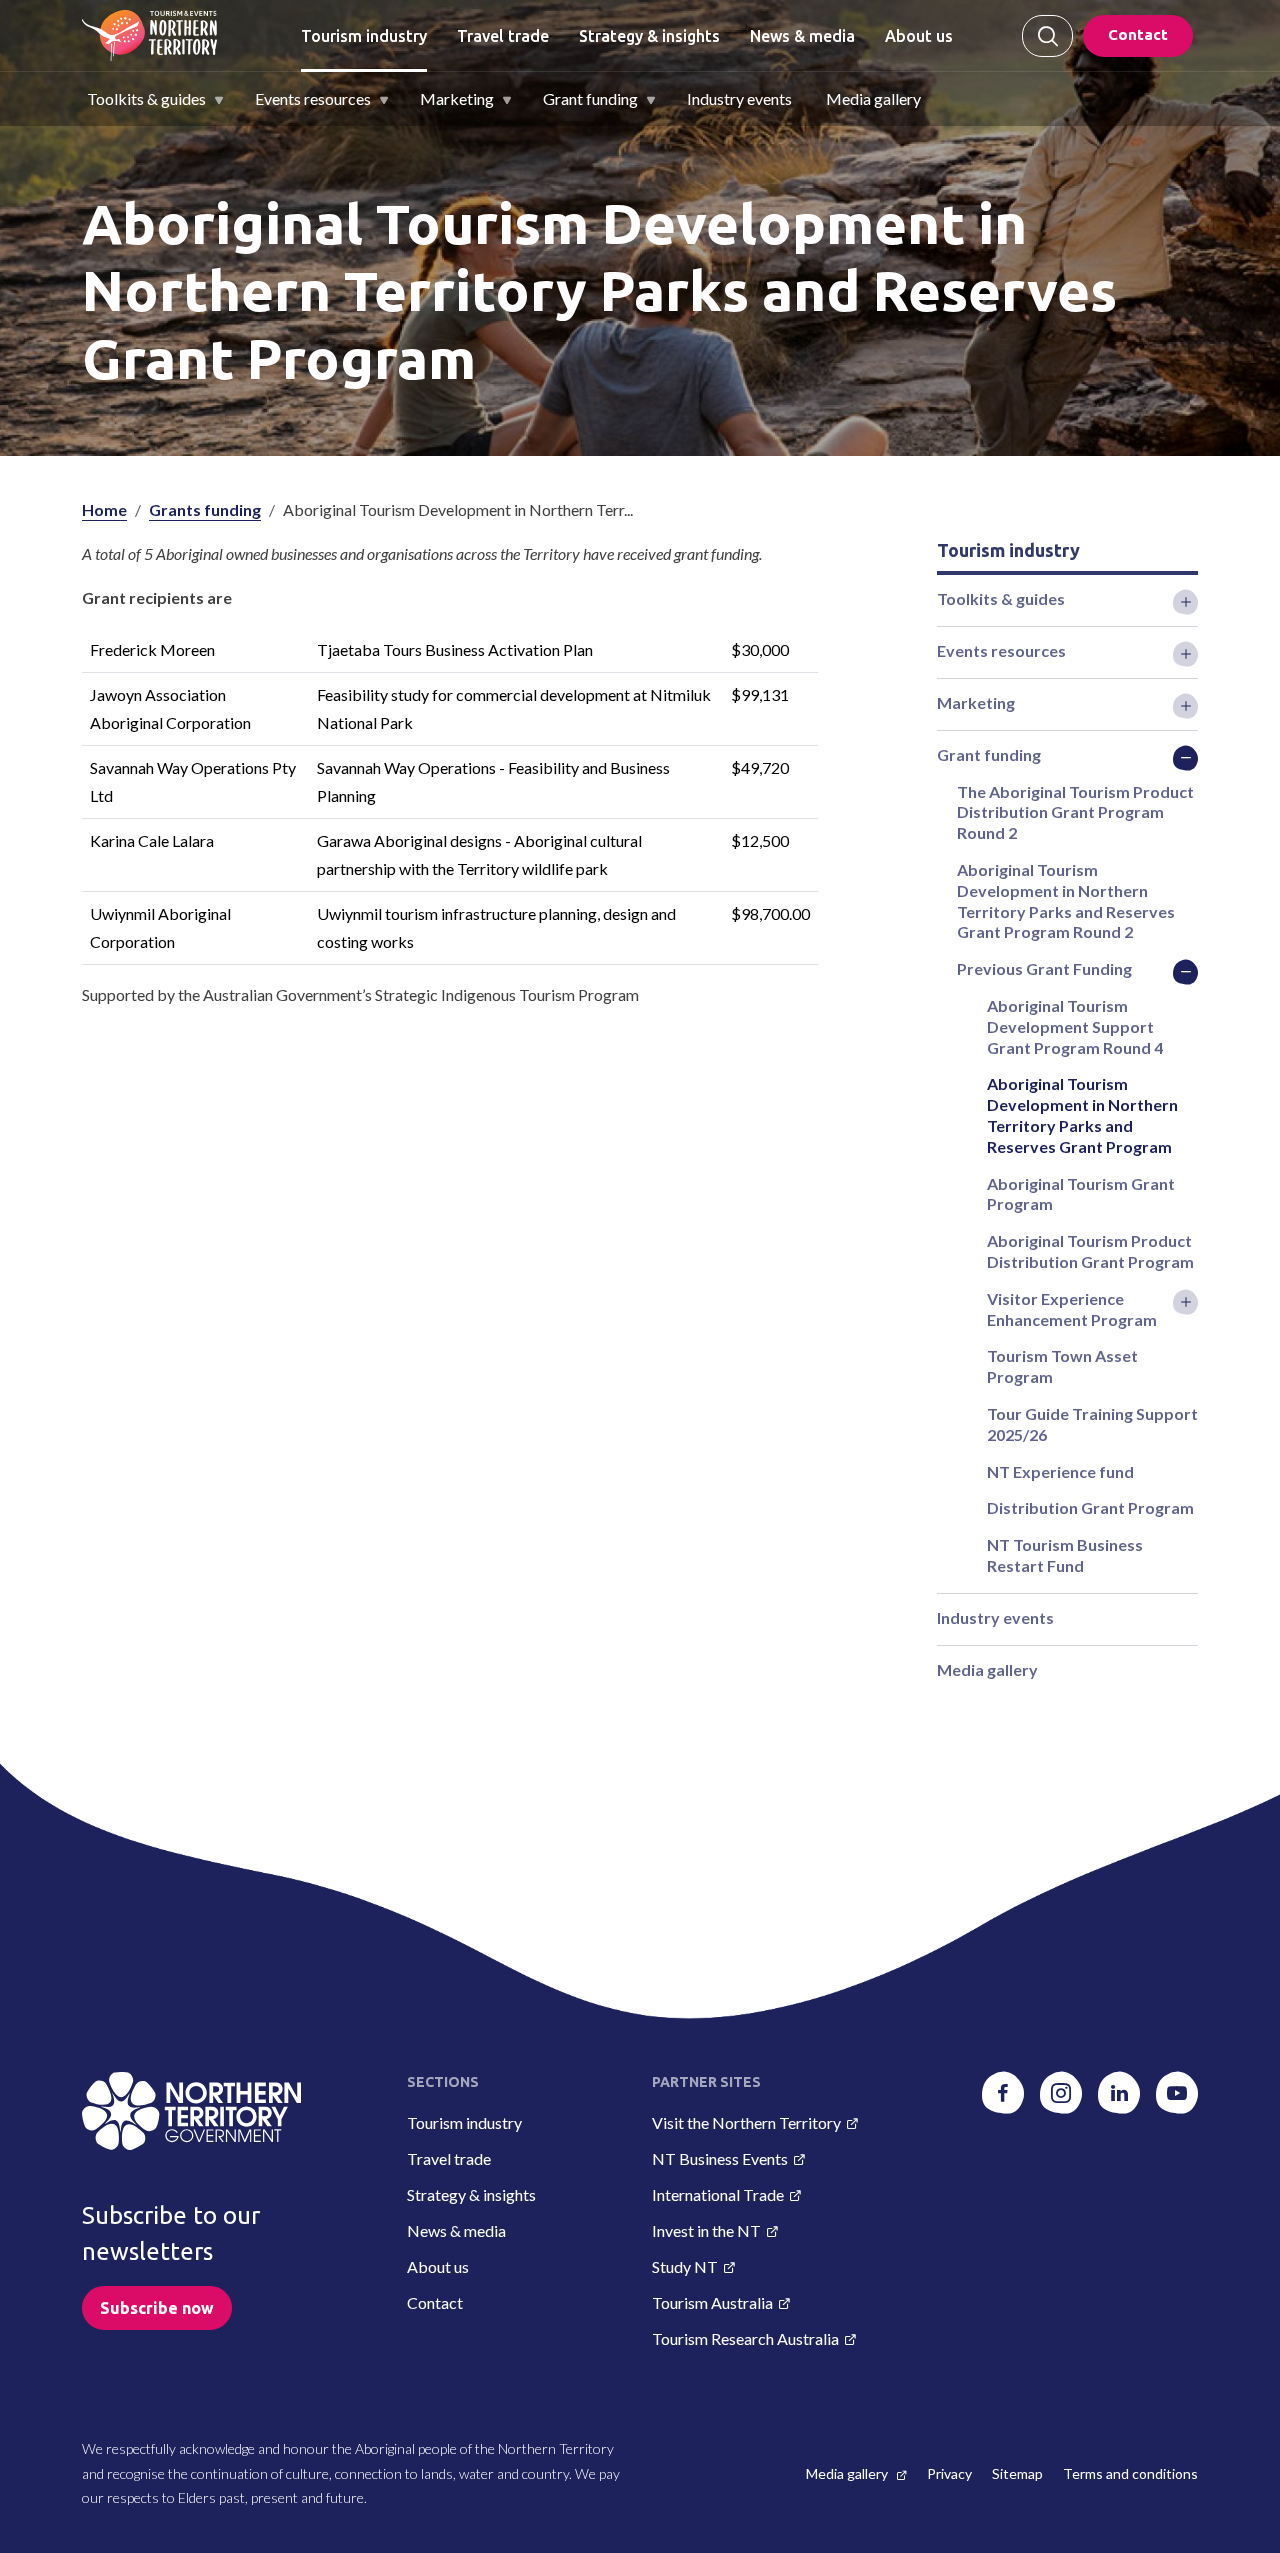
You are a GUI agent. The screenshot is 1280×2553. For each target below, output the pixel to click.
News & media (802, 36)
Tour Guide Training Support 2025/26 (1092, 1424)
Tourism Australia (712, 2302)
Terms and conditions (1130, 2473)
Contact (1138, 34)
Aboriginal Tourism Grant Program (1081, 1194)
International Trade (718, 2194)
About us (919, 36)
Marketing (457, 98)
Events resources (313, 98)
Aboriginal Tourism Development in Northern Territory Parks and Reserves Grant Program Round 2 (1066, 900)
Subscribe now (157, 2308)
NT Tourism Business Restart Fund (1065, 1555)
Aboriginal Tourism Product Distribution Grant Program (1090, 1251)
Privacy (949, 2473)
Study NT (685, 2266)
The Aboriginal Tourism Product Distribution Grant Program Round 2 (1075, 812)
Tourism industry (364, 36)
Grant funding (590, 98)
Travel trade (503, 36)
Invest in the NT (706, 2230)
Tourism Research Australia (745, 2338)
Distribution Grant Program (1090, 1507)
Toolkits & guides (146, 98)
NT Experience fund (1060, 1471)
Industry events (739, 98)
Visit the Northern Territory (746, 2122)
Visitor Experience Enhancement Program (1072, 1309)
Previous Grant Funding (1044, 968)
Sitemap (1017, 2473)
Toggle (1185, 602)
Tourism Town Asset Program (1062, 1366)
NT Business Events (720, 2158)
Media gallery (873, 98)
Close (1047, 36)
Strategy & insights (649, 36)
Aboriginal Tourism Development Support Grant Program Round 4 (1075, 1026)
